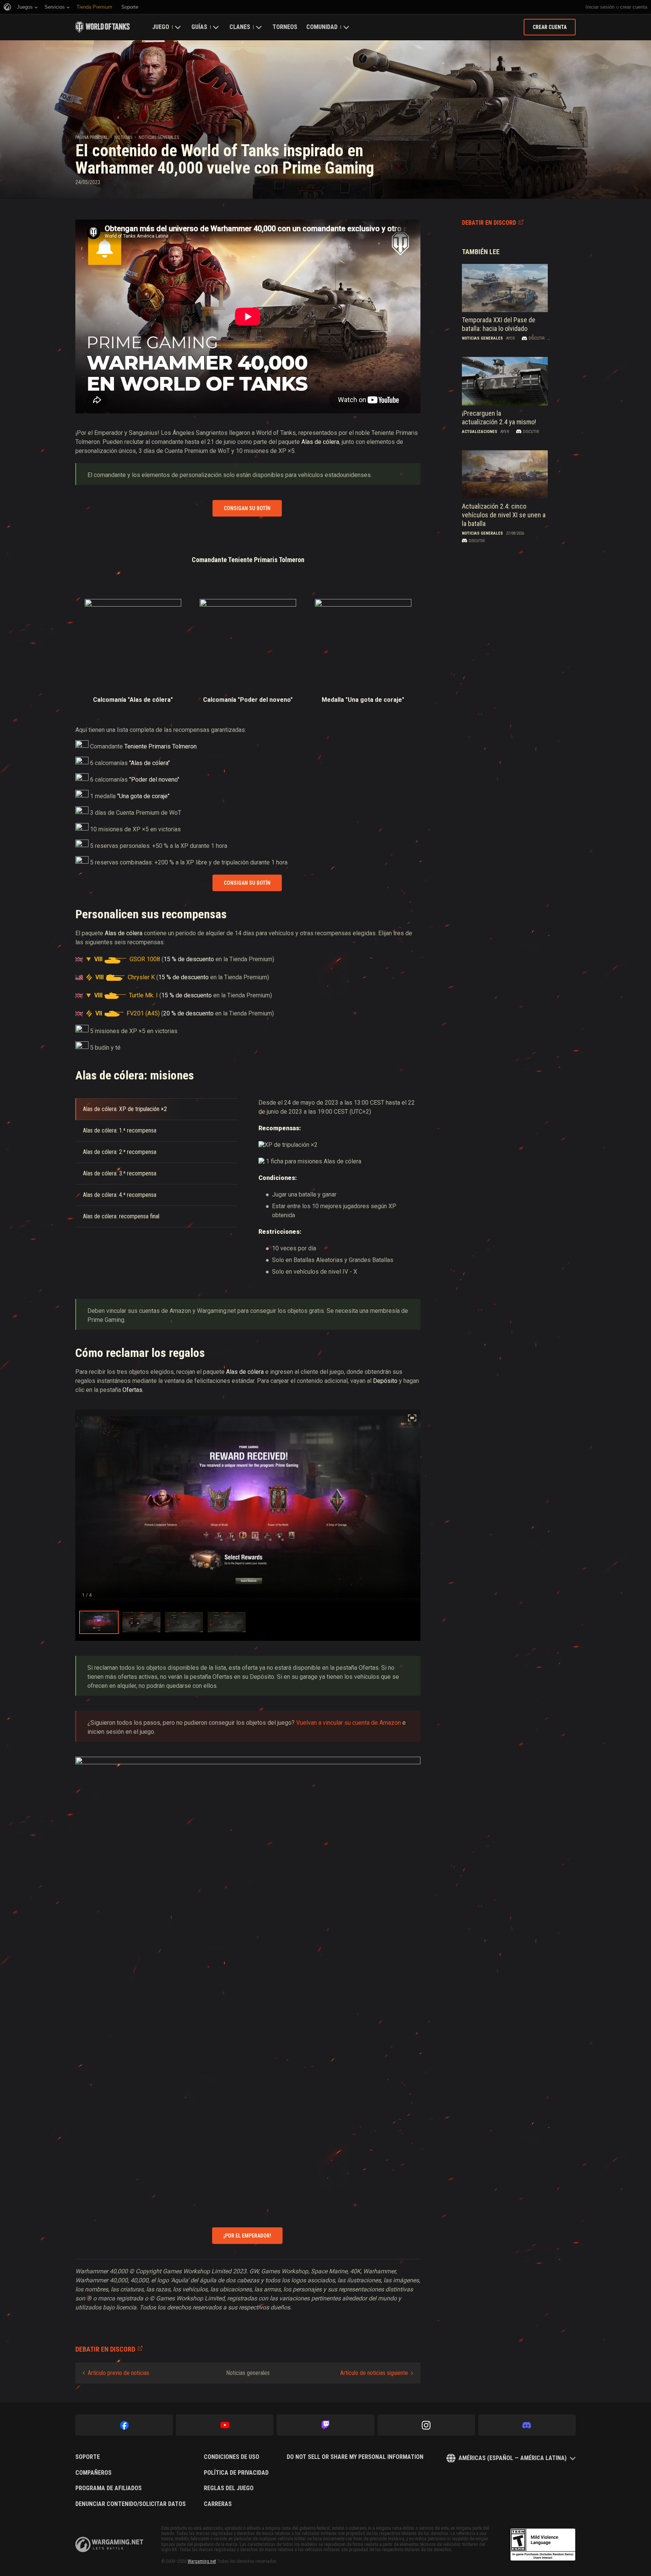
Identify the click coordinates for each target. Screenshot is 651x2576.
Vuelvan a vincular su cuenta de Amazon (348, 1723)
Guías (199, 27)
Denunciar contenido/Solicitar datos (131, 2504)
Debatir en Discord (489, 223)
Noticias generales (159, 137)
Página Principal (92, 137)
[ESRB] (543, 2545)
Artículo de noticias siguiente (374, 2373)
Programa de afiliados (108, 2488)
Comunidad (322, 27)
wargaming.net (109, 2545)
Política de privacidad (236, 2473)
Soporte (88, 2457)
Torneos (285, 27)
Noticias (123, 137)
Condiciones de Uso (232, 2457)
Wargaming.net (202, 2561)
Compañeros (93, 2473)
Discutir (536, 338)
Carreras (218, 2504)
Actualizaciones (480, 432)
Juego (161, 27)
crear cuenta (634, 7)
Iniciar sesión (600, 7)
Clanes (240, 27)
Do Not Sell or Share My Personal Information (355, 2457)
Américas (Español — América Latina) (513, 2458)
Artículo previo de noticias (118, 2373)
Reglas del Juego (229, 2488)
